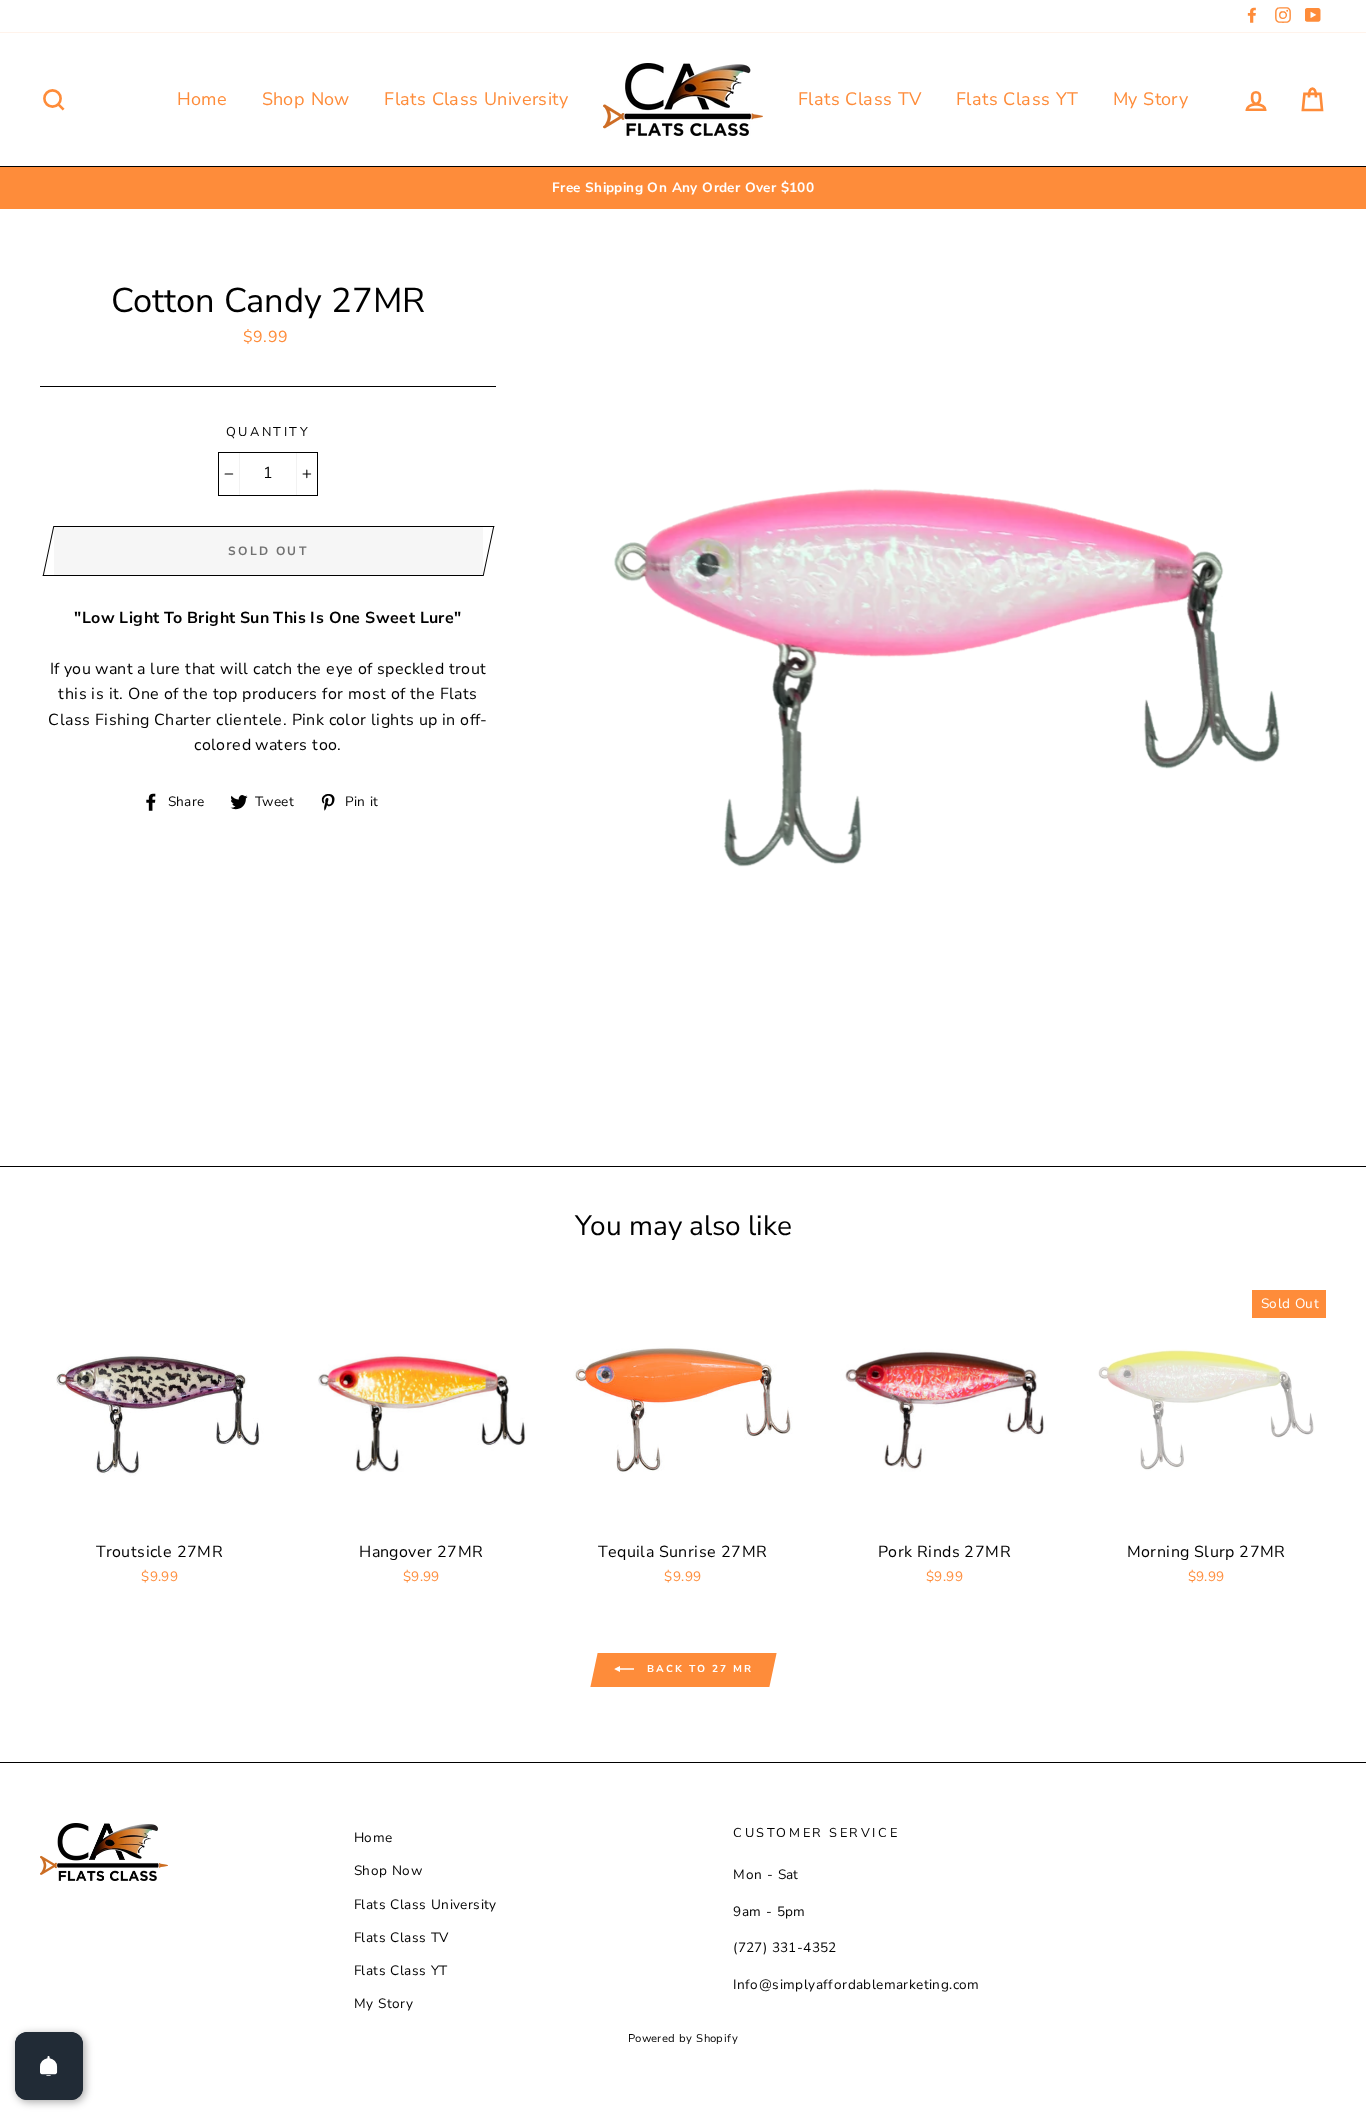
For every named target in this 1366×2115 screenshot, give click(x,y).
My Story (1150, 99)
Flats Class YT (1017, 99)
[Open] (49, 2066)
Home (202, 99)
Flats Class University (476, 99)
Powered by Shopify (683, 2038)
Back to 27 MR (697, 1670)
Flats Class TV (860, 99)
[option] (683, 188)
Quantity (268, 432)
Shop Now (306, 99)
